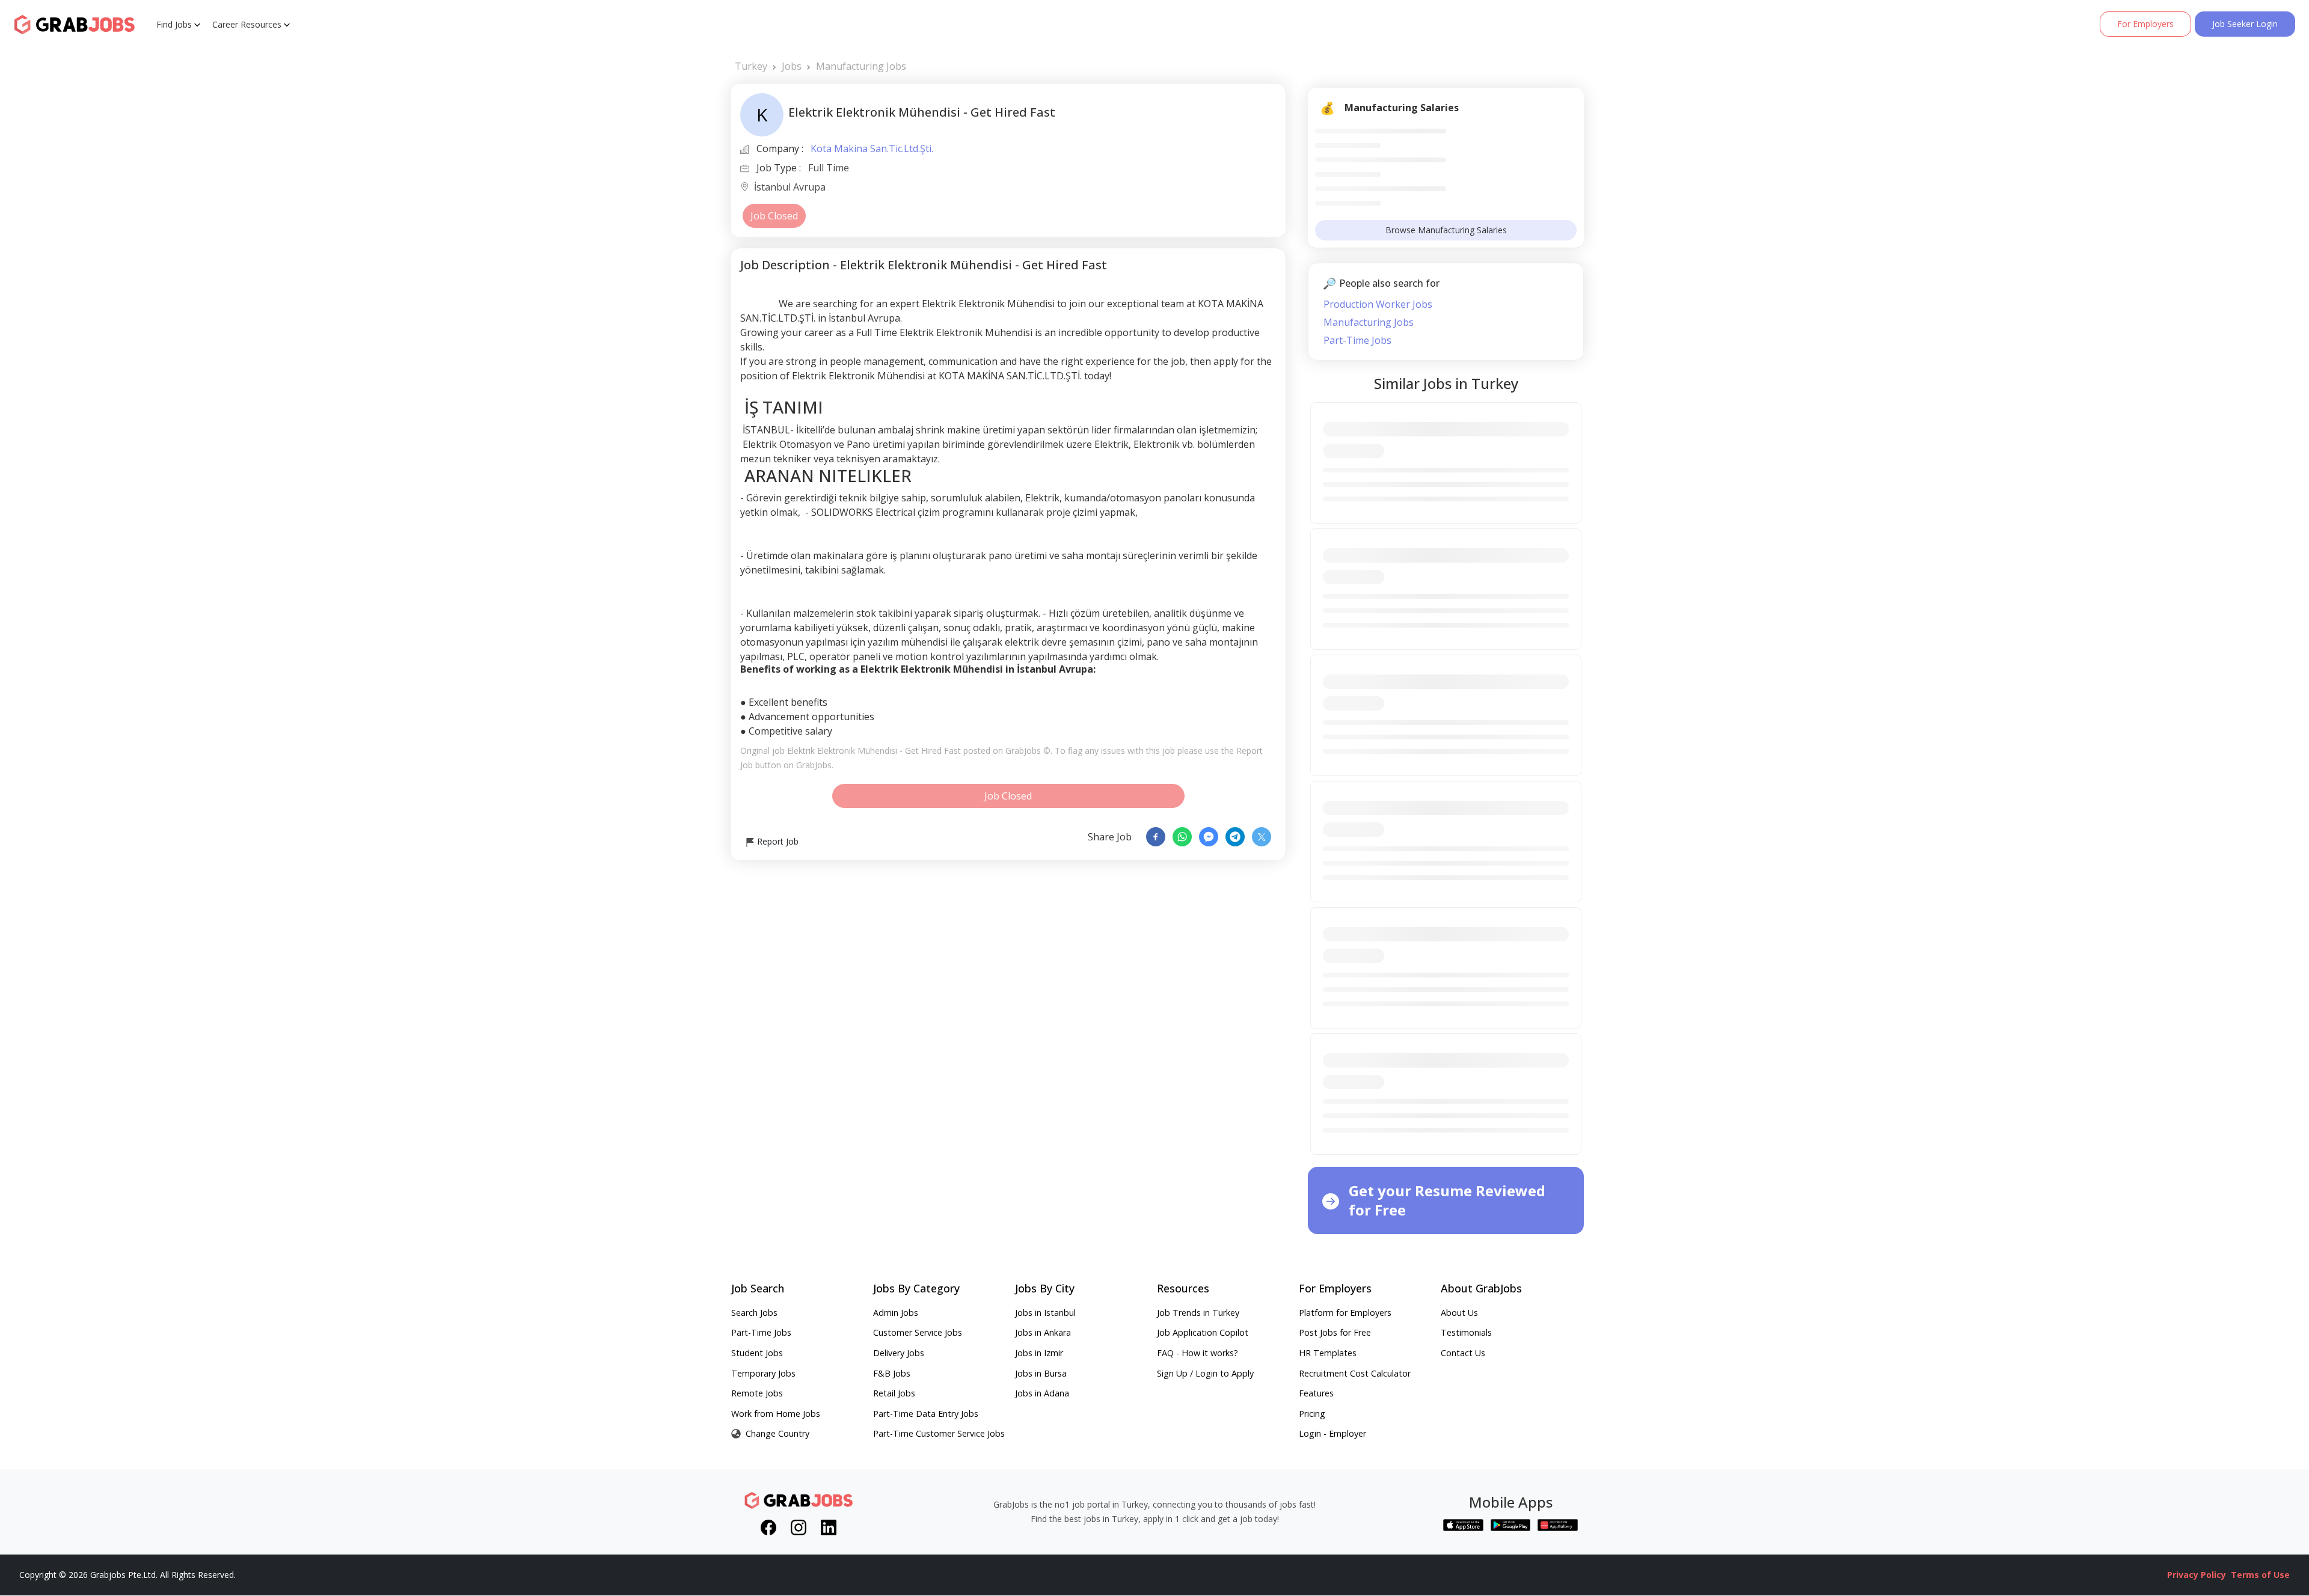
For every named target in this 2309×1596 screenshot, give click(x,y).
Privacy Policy (2197, 1575)
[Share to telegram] (1235, 837)
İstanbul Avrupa (790, 188)
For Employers (2145, 24)
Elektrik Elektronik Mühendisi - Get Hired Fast (874, 751)
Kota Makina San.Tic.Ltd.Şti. (872, 148)
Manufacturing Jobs (861, 66)
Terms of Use (2260, 1575)
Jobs (792, 66)
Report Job (777, 841)
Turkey (751, 66)
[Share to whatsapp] (1182, 837)
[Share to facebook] (1156, 837)
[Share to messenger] (1209, 837)
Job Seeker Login (2245, 24)
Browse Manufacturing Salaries (1446, 230)
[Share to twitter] (1262, 837)
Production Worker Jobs (1378, 304)
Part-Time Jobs (1357, 340)
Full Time (829, 168)
